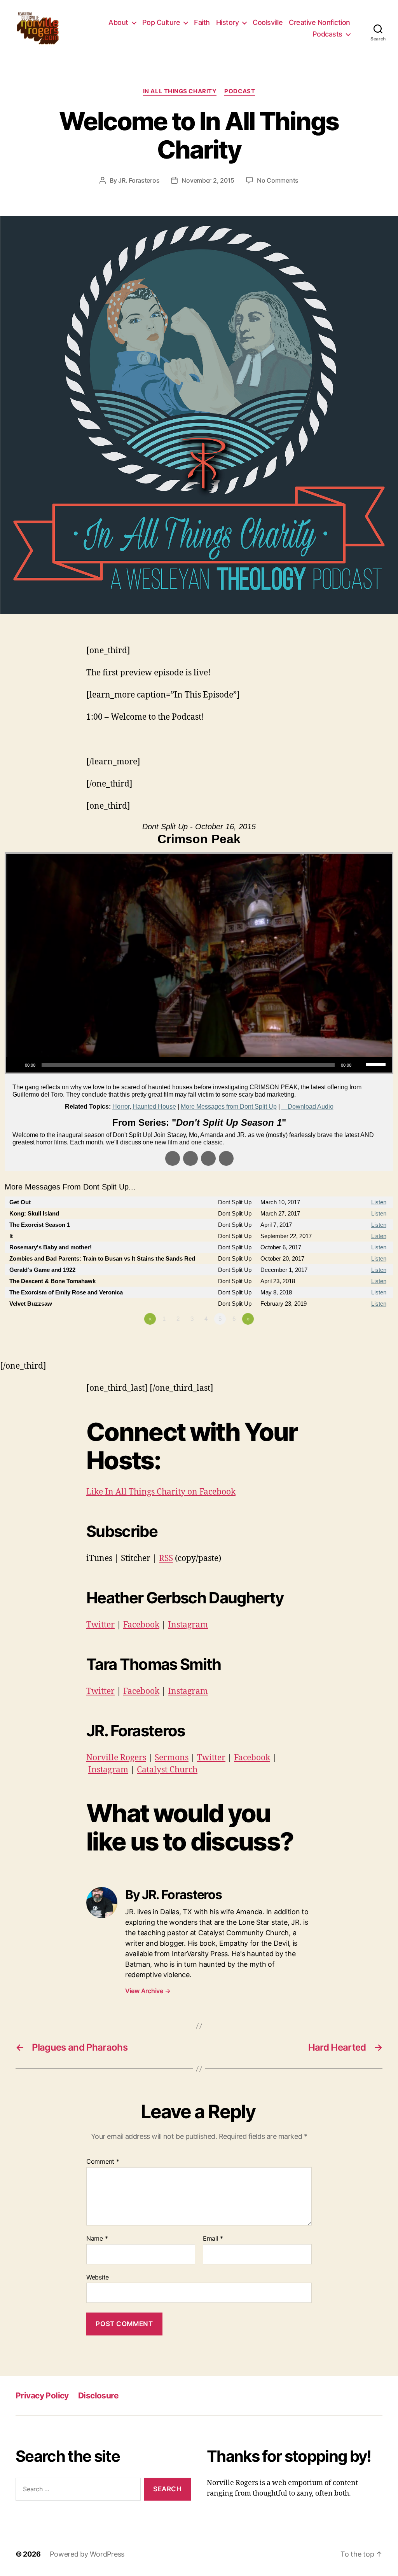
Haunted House (154, 1107)
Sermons (172, 1758)
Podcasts (327, 34)
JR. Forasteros (139, 180)
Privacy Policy (42, 2395)
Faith (202, 22)
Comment (103, 2162)
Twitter (100, 1625)
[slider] (377, 1064)
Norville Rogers (116, 1758)
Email (213, 2239)
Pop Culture (161, 22)
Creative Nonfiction (319, 22)
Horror (121, 1107)
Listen (379, 1202)
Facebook (141, 1625)
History (228, 22)
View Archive (148, 1991)
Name (97, 2239)
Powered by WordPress (87, 2554)
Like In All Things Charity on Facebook (161, 1492)
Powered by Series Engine (365, 1340)
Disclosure (98, 2395)
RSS (166, 1558)
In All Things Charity (180, 91)
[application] (199, 1065)
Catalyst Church (167, 1770)
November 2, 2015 (208, 180)
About (118, 22)
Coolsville (268, 22)
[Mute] (360, 1065)
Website (98, 2277)
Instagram (188, 1625)
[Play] (16, 1065)
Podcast (240, 91)
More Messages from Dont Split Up (229, 1107)
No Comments (278, 180)
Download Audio (311, 1107)
